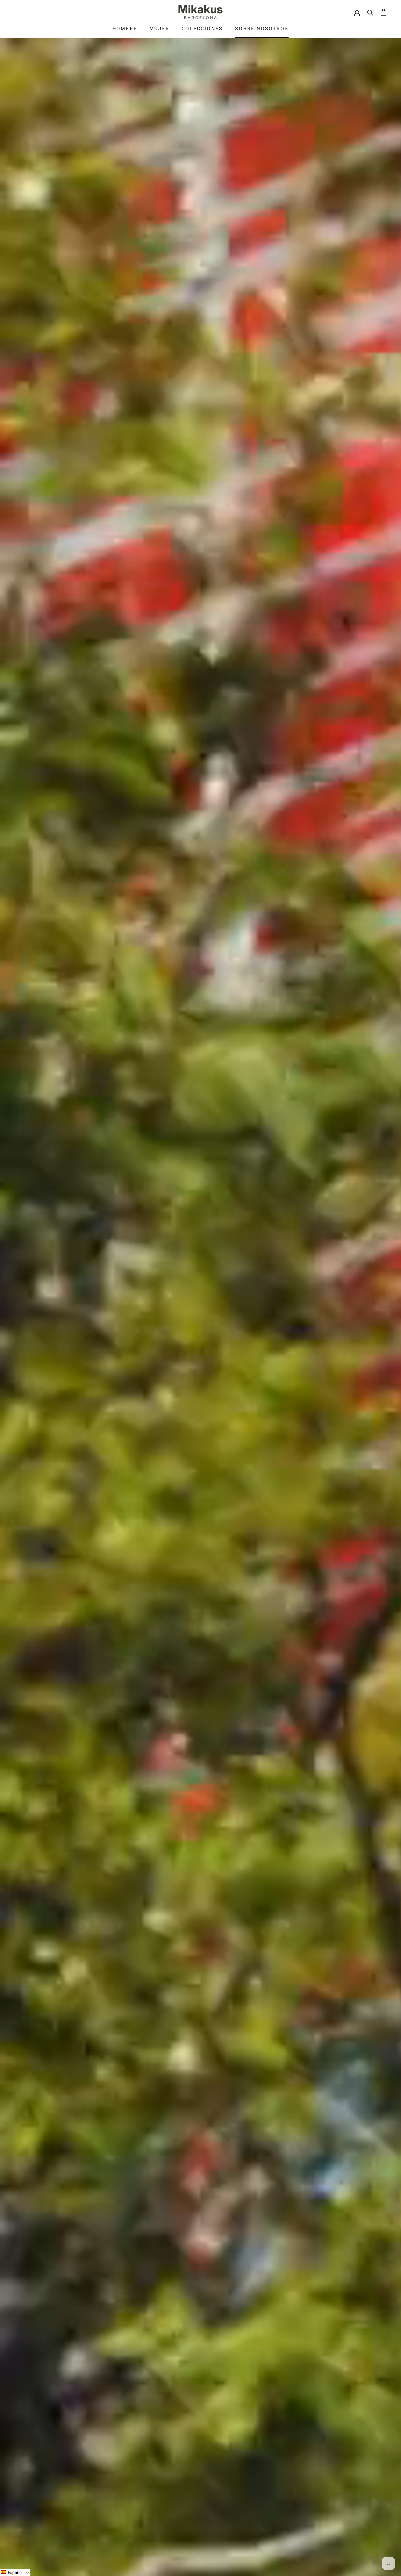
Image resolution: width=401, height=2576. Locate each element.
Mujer (159, 29)
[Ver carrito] (384, 12)
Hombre (125, 29)
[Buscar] (370, 12)
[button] (15, 2572)
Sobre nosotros (262, 29)
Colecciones (202, 29)
